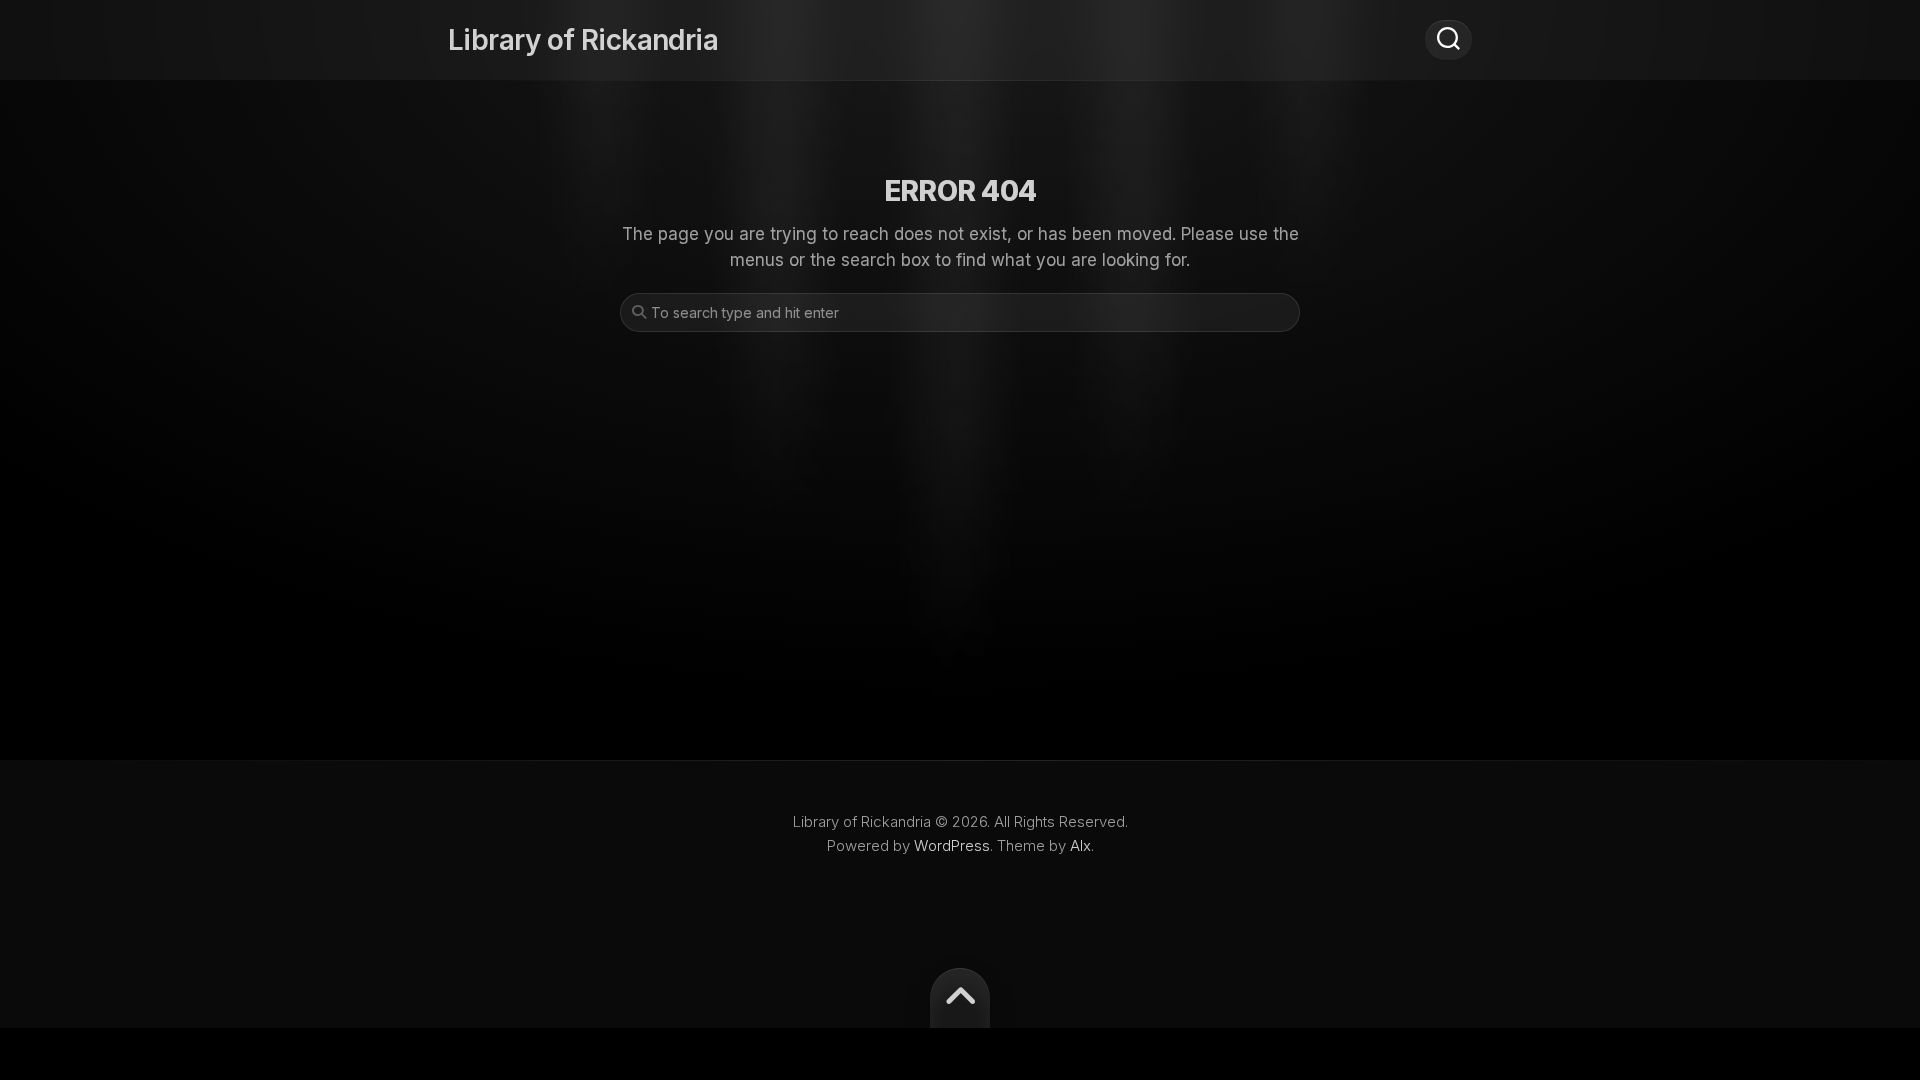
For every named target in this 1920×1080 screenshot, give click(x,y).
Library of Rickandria (583, 40)
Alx (1080, 845)
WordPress (952, 845)
